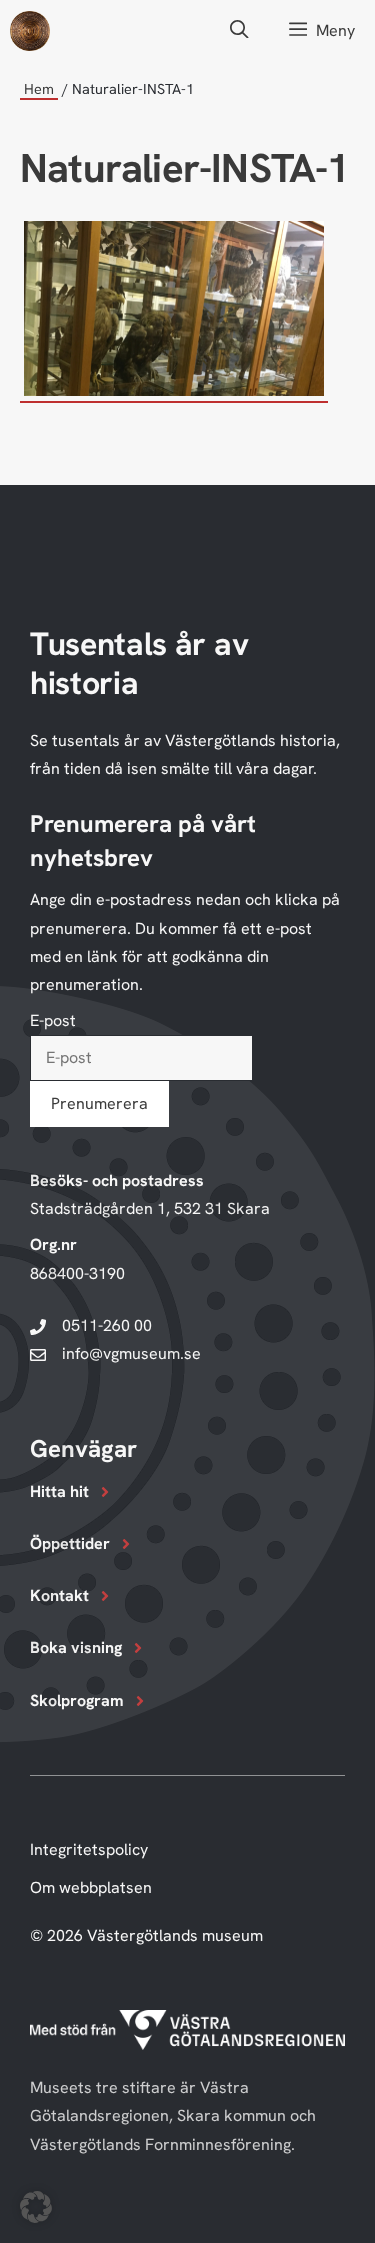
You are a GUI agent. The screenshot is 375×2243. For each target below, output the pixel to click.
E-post (53, 1020)
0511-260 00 (107, 1325)
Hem (39, 89)
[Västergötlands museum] (30, 31)
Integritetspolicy (89, 1849)
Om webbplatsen (91, 1887)
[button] (239, 30)
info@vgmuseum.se (131, 1353)
